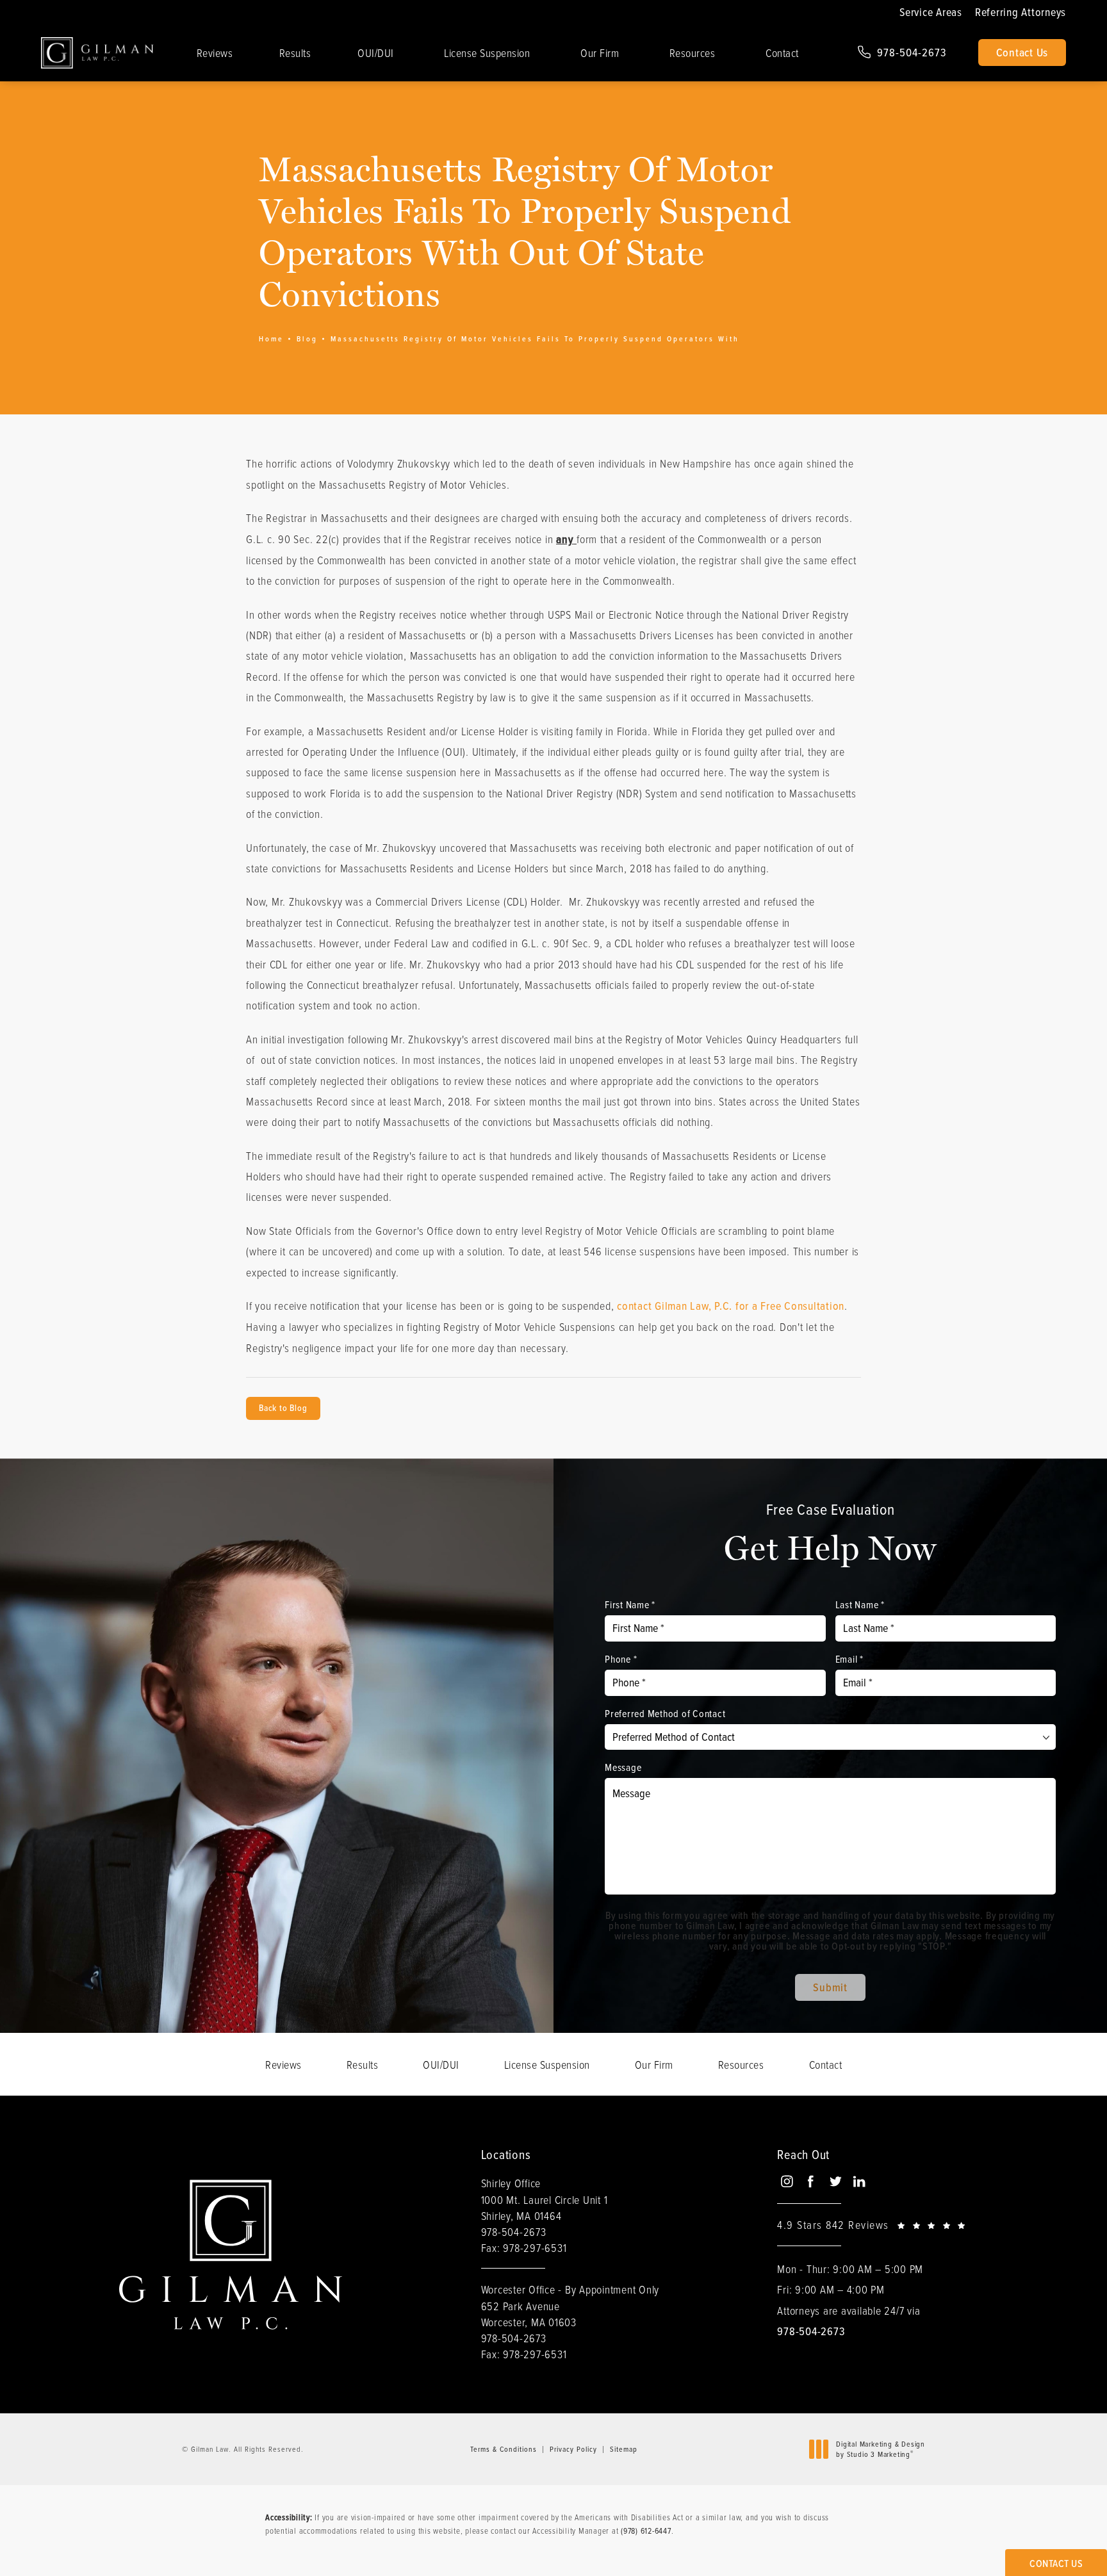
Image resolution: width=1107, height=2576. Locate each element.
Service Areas (931, 12)
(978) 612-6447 (646, 2531)
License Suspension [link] (487, 53)
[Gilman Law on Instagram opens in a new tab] (786, 2181)
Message (623, 1767)
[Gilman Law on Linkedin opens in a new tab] (859, 2181)
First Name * (630, 1604)
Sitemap (624, 2449)
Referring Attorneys (1021, 12)
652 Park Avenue (529, 2314)
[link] (902, 53)
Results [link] (295, 53)
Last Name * (860, 1604)
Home (271, 339)
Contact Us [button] (1056, 2564)
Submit (830, 1987)
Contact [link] (782, 53)
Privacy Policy (573, 2449)
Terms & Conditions (504, 2449)
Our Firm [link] (600, 53)
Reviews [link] (215, 53)
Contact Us (1022, 53)
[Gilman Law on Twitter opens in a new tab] (835, 2181)
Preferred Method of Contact (665, 1713)
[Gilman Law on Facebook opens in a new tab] (811, 2181)
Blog (307, 339)
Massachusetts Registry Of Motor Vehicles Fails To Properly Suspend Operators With (535, 339)
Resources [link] (693, 53)
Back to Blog (283, 1408)
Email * (849, 1659)
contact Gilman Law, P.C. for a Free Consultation (731, 1306)
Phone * (621, 1659)
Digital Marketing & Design (880, 2449)
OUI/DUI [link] (376, 53)
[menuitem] (215, 53)
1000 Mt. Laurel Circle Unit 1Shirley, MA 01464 (545, 2207)
